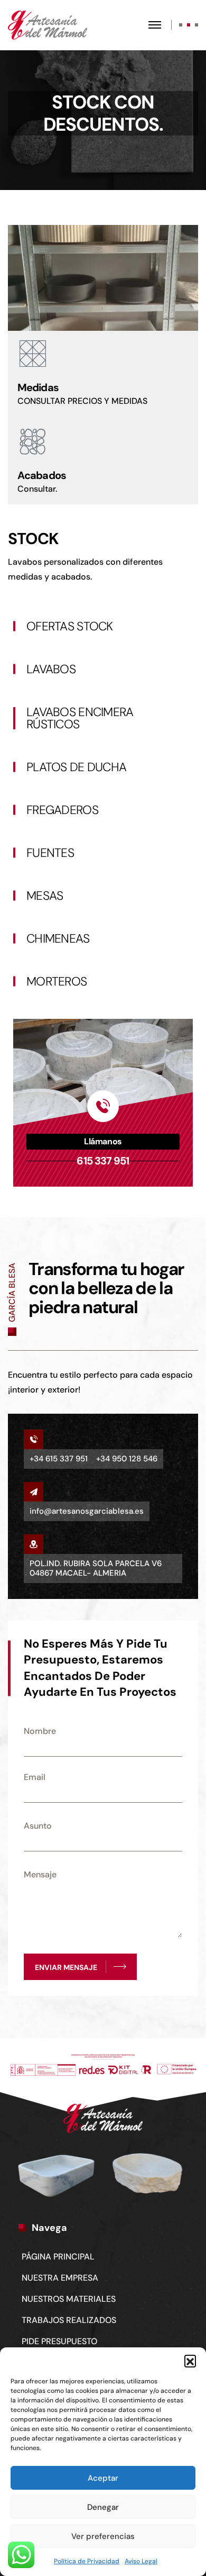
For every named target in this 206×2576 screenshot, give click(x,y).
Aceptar (103, 2478)
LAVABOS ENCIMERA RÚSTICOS (80, 718)
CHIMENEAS (58, 938)
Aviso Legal (141, 2561)
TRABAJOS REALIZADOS (69, 2320)
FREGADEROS (62, 810)
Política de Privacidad (87, 2561)
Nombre (40, 1731)
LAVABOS (51, 669)
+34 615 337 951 (59, 1459)
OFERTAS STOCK (70, 626)
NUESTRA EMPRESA (60, 2278)
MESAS (45, 896)
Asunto (38, 1826)
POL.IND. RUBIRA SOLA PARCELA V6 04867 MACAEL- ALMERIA (96, 1568)
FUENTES (50, 853)
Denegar (103, 2507)
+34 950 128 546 (127, 1459)
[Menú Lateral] (162, 25)
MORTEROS (57, 981)
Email (35, 1777)
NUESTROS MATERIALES (69, 2299)
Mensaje (40, 1874)
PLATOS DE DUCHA (76, 767)
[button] (190, 2361)
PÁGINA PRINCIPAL (58, 2257)
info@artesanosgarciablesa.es (87, 1511)
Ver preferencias (103, 2536)
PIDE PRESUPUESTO (59, 2341)
